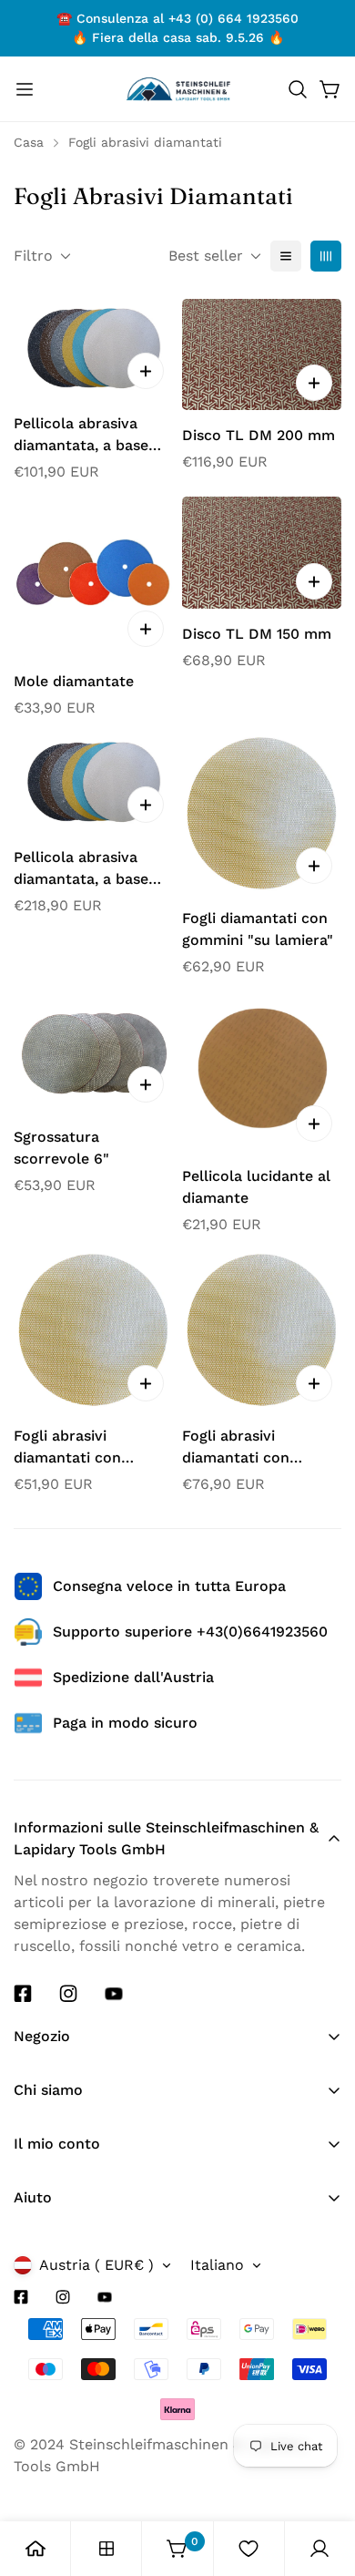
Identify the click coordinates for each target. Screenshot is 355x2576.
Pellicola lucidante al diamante (256, 1187)
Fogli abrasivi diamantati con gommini (67, 1448)
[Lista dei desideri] (248, 2549)
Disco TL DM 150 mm (257, 634)
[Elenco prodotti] (106, 2549)
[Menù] (25, 89)
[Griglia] (326, 256)
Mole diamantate (74, 681)
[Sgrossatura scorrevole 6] (93, 1052)
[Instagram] (68, 1994)
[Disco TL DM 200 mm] (262, 355)
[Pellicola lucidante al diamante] (262, 1071)
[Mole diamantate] (93, 576)
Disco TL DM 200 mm (259, 435)
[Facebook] (23, 1994)
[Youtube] (114, 1994)
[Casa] (35, 2549)
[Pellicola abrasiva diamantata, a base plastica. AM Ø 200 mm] (93, 349)
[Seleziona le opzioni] (146, 371)
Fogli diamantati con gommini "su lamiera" (258, 929)
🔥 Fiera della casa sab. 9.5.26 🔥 (178, 37)
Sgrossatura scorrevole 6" (61, 1148)
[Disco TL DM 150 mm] (262, 553)
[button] (298, 89)
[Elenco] (286, 256)
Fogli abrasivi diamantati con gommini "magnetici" (256, 1448)
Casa (29, 142)
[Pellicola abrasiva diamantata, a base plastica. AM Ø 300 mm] (93, 782)
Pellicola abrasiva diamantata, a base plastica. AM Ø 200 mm (81, 436)
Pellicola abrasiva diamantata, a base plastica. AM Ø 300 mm (81, 869)
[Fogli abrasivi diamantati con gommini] (93, 1330)
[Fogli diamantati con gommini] (262, 813)
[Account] (319, 2549)
